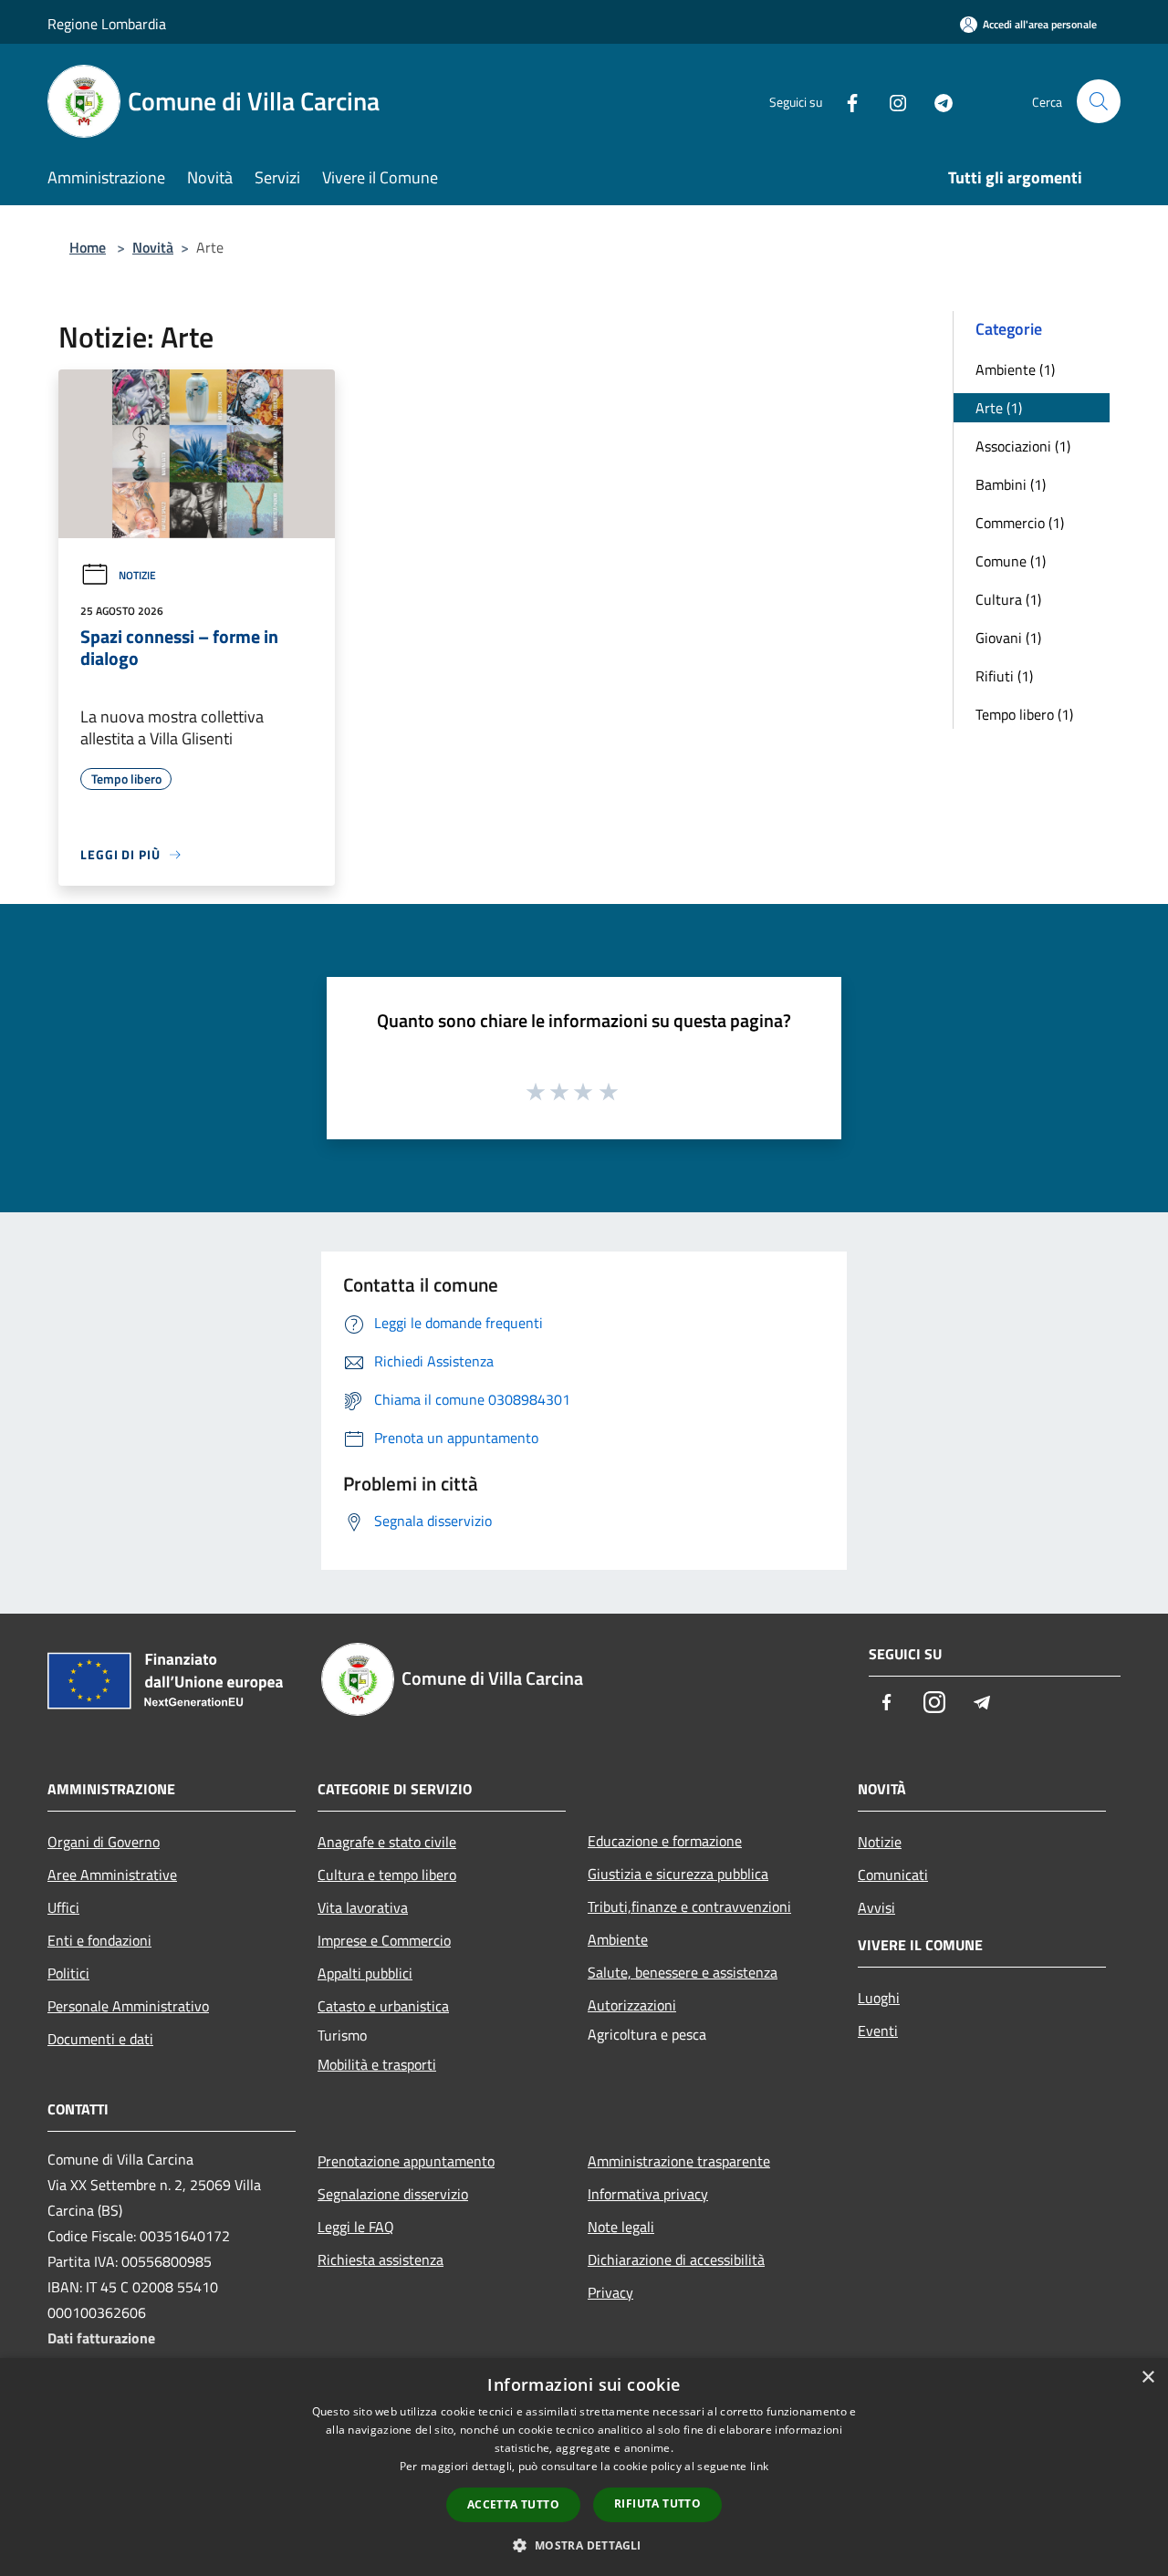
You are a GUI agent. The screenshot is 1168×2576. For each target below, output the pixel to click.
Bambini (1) (1011, 484)
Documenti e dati (100, 2039)
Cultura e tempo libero (387, 1875)
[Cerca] (1099, 101)
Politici (68, 1973)
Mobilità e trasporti (377, 2064)
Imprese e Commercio (384, 1940)
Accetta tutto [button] (513, 2504)
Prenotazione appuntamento (406, 2161)
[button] (584, 2545)
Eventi (878, 2031)
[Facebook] (845, 101)
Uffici (63, 1907)
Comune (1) (1011, 561)
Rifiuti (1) (1004, 676)
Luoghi (879, 1998)
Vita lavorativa (363, 1907)
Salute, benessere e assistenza (683, 1972)
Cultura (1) (1008, 599)
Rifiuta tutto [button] (657, 2503)
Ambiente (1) (1015, 369)
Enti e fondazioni (99, 1940)
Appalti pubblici (365, 1973)
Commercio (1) (1020, 523)
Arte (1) (999, 408)
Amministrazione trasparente (679, 2161)
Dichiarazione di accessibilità (676, 2259)
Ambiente (618, 1939)
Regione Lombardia (107, 24)
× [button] (1147, 2378)
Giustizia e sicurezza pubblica (678, 1874)
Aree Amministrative (112, 1875)
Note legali (621, 2227)
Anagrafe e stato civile (387, 1842)
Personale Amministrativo (128, 2006)
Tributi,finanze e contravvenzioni (689, 1906)
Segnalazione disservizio (393, 2194)
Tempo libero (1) (1024, 714)
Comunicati (893, 1875)
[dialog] (584, 2467)
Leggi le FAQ (356, 2227)
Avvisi (876, 1907)
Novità (153, 247)
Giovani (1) (1008, 638)
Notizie (137, 575)
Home (88, 247)
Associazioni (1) (1023, 446)
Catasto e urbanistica (383, 2006)
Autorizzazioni (632, 2005)
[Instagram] (891, 101)
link (759, 2466)
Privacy (610, 2292)
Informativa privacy (648, 2194)
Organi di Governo (104, 1842)
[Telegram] (936, 101)
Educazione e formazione (665, 1841)
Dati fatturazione (101, 2338)
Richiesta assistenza (381, 2259)
